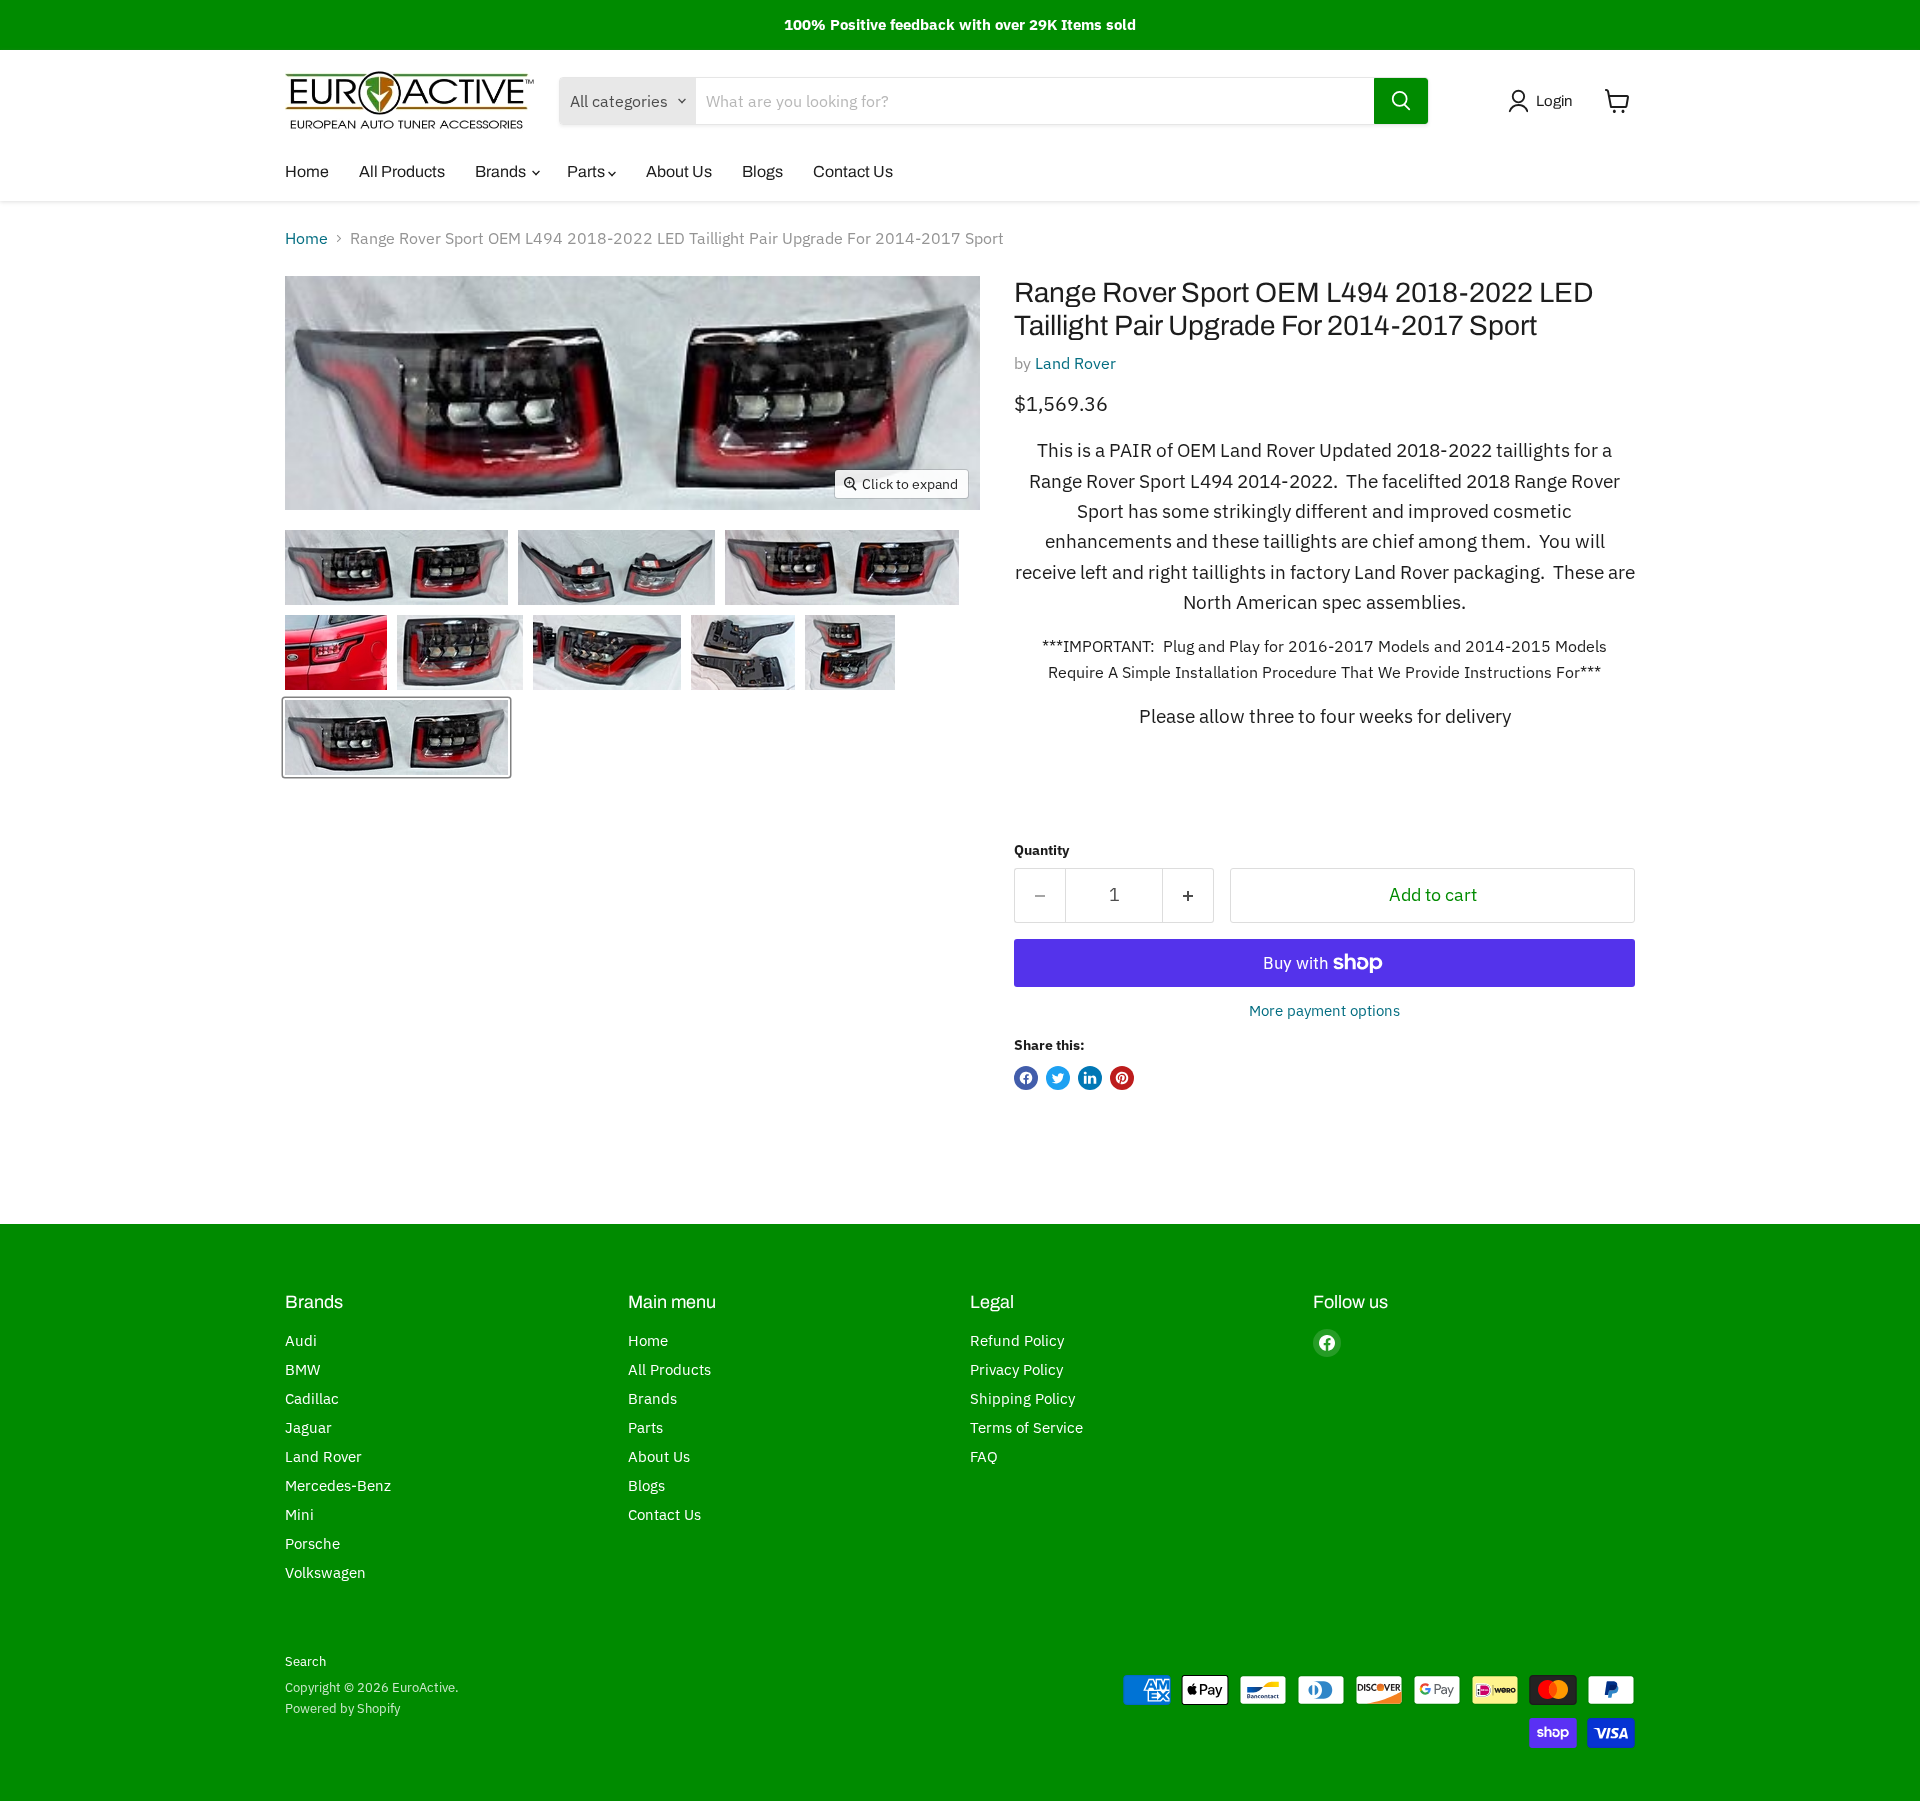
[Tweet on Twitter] (1058, 1078)
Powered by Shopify (342, 1708)
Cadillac (312, 1398)
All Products (402, 171)
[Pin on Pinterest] (1122, 1078)
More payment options (1324, 1010)
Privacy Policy (1016, 1369)
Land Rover (1075, 363)
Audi (301, 1340)
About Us (679, 171)
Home (307, 171)
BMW (302, 1369)
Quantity (1041, 850)
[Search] (1401, 101)
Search (305, 1661)
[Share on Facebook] (1026, 1078)
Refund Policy (1017, 1340)
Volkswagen (325, 1572)
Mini (299, 1514)
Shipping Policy (1022, 1398)
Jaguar (308, 1427)
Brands (502, 171)
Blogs (762, 171)
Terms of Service (1026, 1427)
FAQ (984, 1456)
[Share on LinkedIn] (1090, 1078)
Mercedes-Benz (338, 1485)
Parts (587, 171)
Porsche (312, 1543)
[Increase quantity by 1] (1188, 895)
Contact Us (853, 171)
